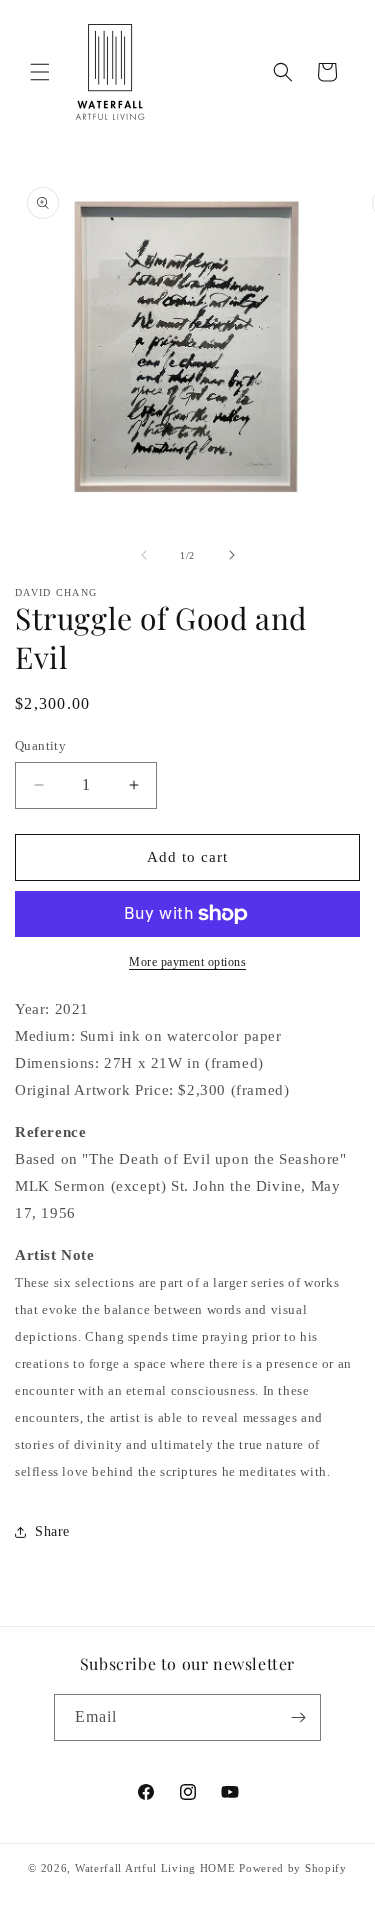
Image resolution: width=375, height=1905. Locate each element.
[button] (40, 72)
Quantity (40, 745)
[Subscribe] (298, 1717)
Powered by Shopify (293, 1868)
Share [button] (52, 1531)
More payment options (187, 962)
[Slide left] (144, 555)
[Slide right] (232, 555)
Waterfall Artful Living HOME (155, 1868)
